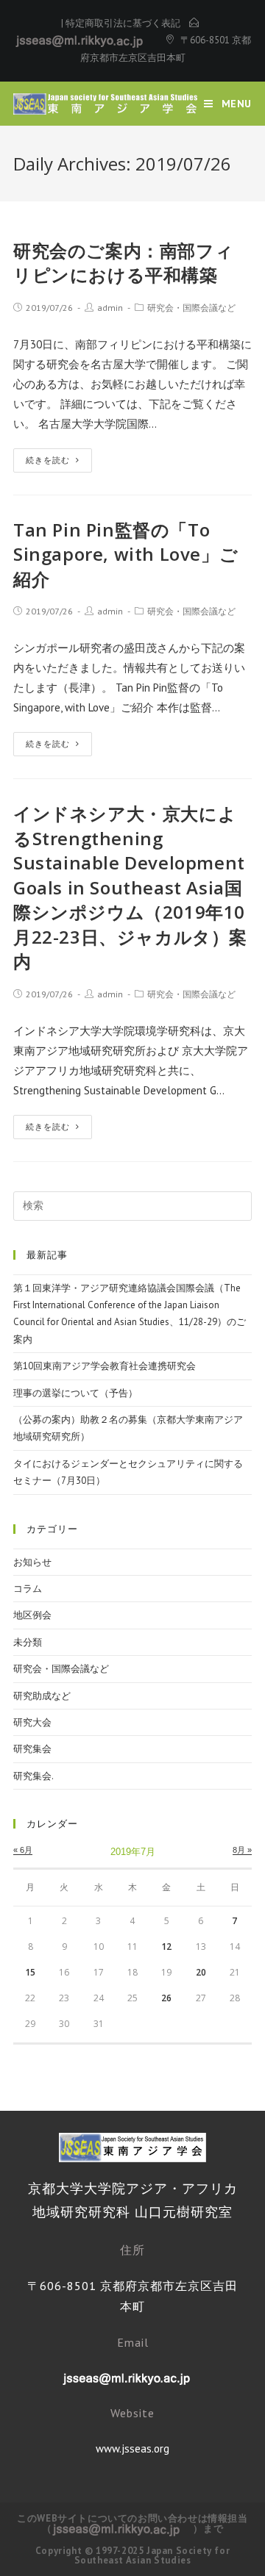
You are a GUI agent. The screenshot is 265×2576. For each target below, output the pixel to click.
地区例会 (32, 1615)
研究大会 (32, 1722)
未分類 (28, 1642)
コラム (28, 1589)
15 (30, 1972)
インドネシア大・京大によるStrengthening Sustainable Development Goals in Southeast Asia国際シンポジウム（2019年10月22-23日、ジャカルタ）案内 (130, 887)
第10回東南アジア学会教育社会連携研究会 (105, 1366)
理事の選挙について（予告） (75, 1393)
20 (201, 1972)
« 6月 (23, 1850)
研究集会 (32, 1749)
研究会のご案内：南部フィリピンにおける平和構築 (123, 263)
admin (110, 308)
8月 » (242, 1850)
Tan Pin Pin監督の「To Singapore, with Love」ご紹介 (126, 554)
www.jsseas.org (132, 2448)
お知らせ (32, 1562)
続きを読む (48, 460)
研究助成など (42, 1696)
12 (166, 1947)
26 (166, 1998)
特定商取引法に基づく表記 (123, 23)
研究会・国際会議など (191, 308)
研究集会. (33, 1776)
